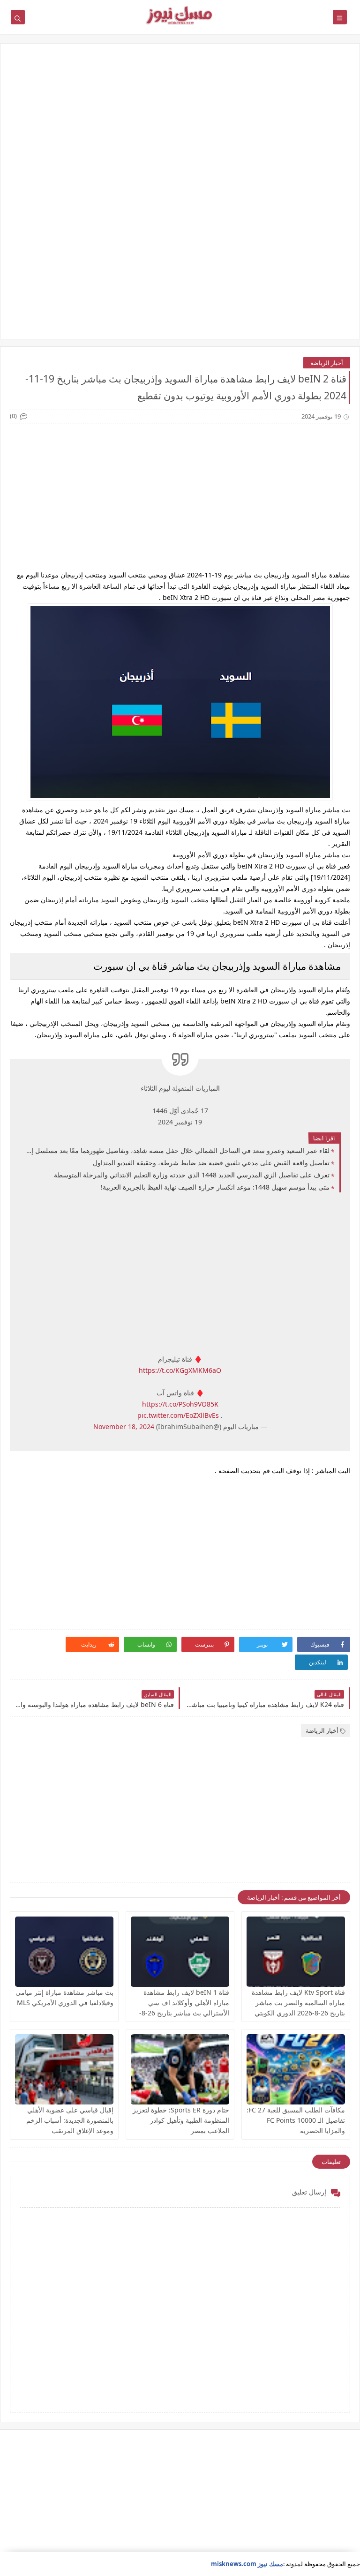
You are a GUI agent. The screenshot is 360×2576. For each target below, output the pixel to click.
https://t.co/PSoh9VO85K (180, 1404)
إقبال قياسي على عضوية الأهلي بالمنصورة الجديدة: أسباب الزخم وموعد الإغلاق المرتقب (70, 2120)
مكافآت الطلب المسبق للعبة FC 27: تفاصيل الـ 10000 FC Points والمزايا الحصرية (296, 2120)
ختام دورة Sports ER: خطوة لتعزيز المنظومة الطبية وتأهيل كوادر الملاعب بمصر (181, 2120)
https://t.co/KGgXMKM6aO (180, 1370)
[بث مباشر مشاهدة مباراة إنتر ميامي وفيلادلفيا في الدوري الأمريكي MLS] (64, 1952)
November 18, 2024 (124, 1427)
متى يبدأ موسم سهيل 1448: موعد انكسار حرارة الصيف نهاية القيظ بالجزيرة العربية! (215, 1187)
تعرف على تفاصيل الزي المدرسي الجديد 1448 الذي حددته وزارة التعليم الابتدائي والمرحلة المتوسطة (192, 1175)
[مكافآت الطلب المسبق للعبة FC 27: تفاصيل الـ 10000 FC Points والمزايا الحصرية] (296, 2069)
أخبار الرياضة (327, 363)
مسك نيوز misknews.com (247, 2564)
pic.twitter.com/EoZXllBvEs (178, 1415)
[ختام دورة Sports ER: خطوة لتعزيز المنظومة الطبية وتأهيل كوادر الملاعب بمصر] (180, 2069)
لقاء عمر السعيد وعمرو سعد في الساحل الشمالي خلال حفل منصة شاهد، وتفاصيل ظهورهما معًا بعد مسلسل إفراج (177, 1150)
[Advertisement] (180, 126)
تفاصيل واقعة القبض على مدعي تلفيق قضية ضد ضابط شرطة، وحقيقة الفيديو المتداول (211, 1163)
